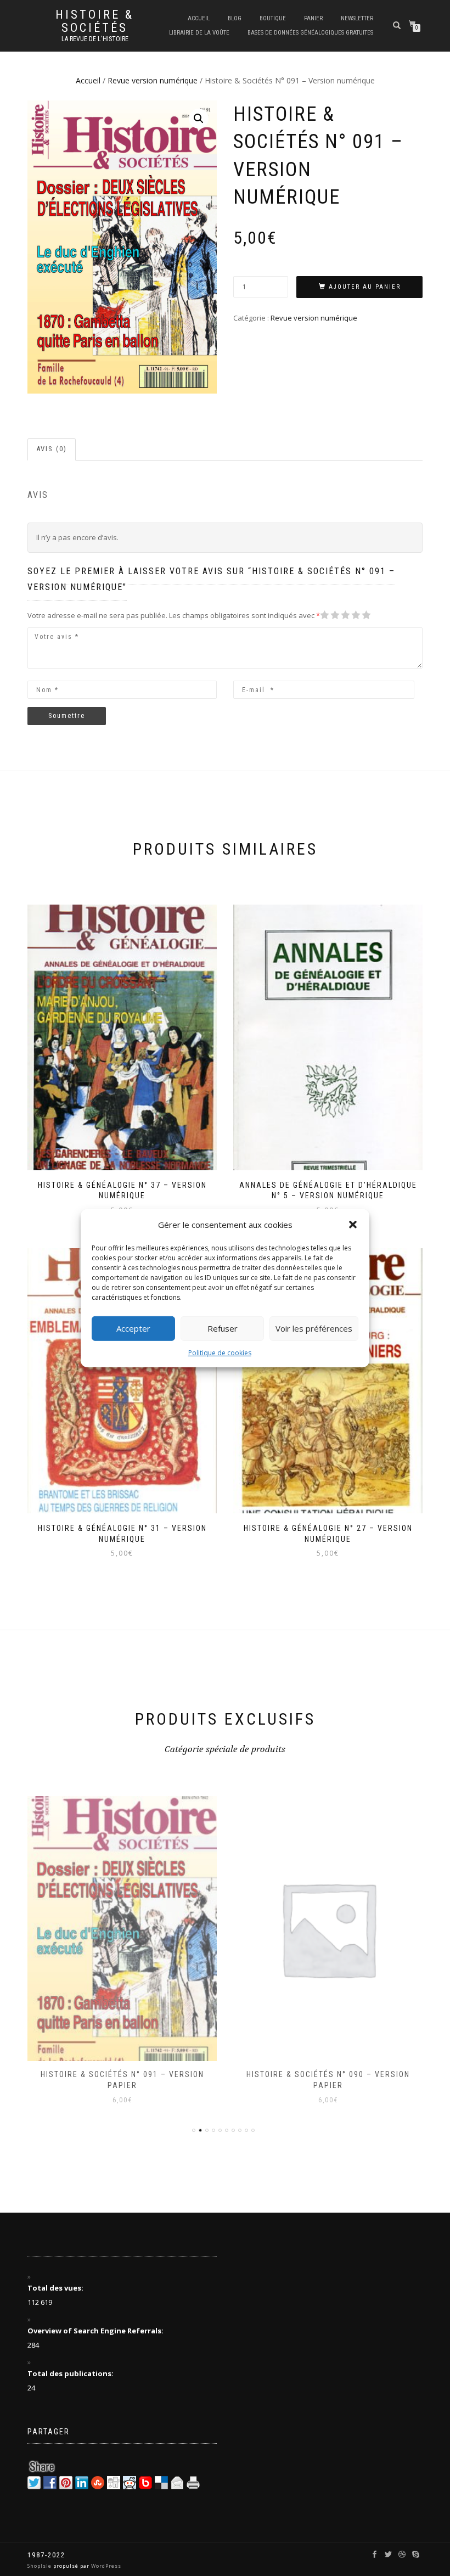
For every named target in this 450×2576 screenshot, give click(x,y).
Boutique (273, 18)
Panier (313, 18)
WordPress (105, 2566)
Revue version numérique (153, 80)
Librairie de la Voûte (199, 33)
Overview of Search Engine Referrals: (96, 2331)
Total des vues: (56, 2288)
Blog (235, 18)
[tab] (52, 449)
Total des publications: (71, 2373)
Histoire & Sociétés (95, 21)
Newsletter (357, 18)
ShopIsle (40, 2566)
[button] (353, 1225)
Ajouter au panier (365, 287)
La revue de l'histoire (95, 39)
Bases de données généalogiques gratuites (310, 33)
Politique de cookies (220, 1352)
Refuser (223, 1328)
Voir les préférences (314, 1328)
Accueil (199, 18)
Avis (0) (52, 449)
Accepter (133, 1328)
